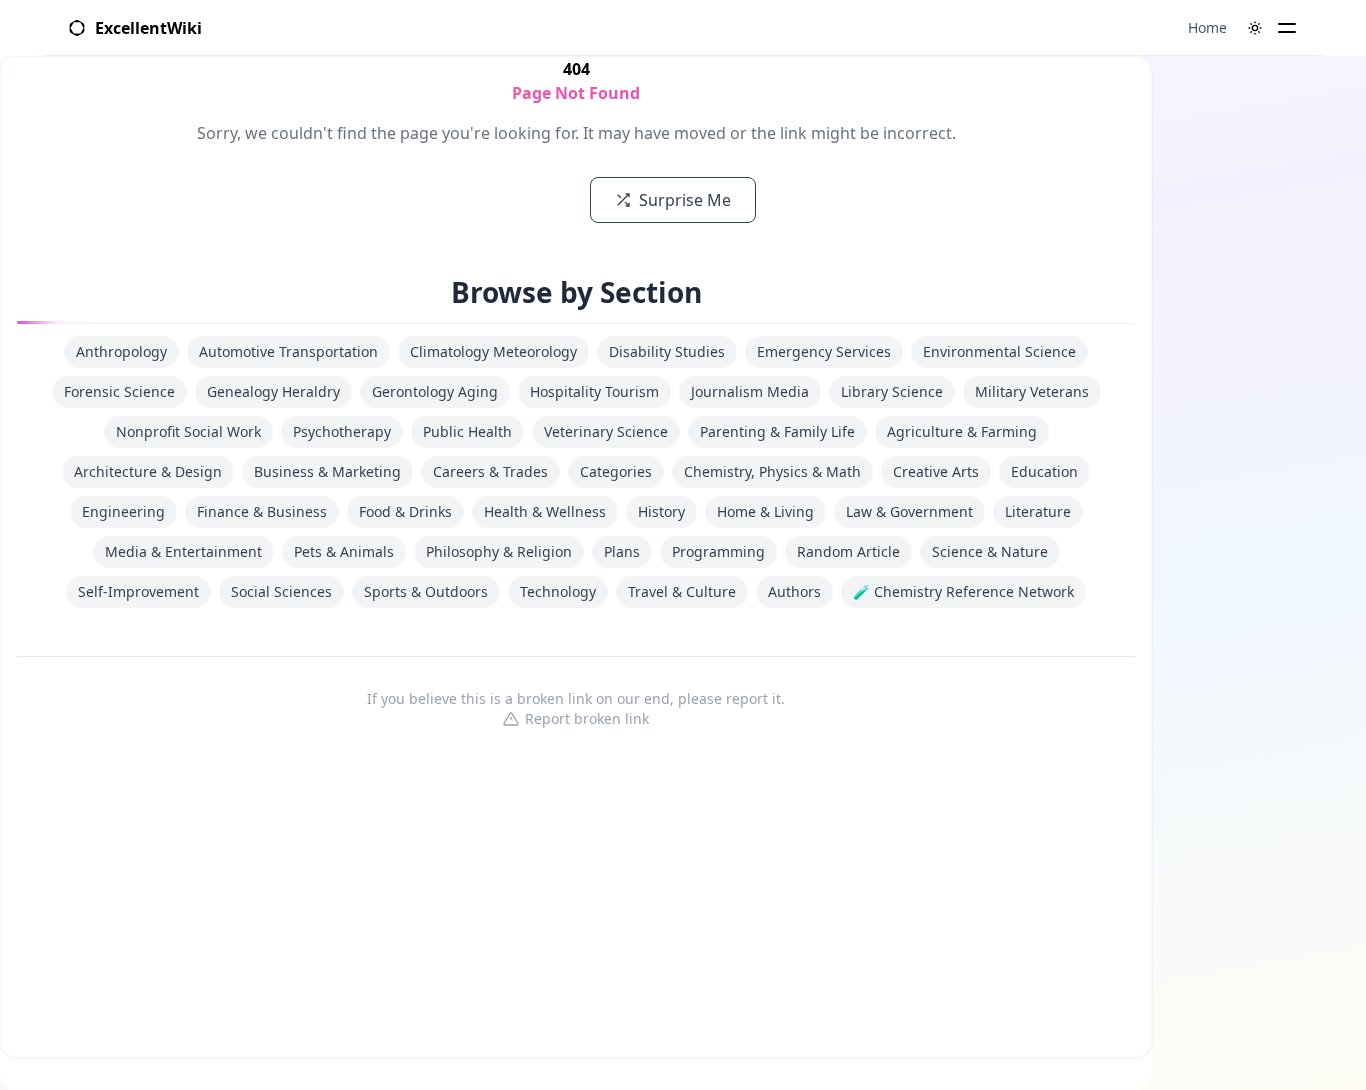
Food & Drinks (405, 511)
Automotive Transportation (288, 351)
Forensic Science (119, 391)
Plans (622, 551)
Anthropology (121, 351)
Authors (794, 591)
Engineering (123, 511)
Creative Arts (936, 471)
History (661, 511)
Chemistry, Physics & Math (772, 471)
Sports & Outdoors (426, 591)
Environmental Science (999, 351)
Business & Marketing (327, 471)
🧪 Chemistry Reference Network (963, 591)
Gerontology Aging (435, 391)
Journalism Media (750, 391)
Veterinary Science (606, 431)
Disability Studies (667, 351)
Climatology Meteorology (493, 351)
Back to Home (497, 200)
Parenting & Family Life (777, 431)
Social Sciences (281, 591)
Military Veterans (1032, 391)
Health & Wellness (545, 511)
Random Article (848, 551)
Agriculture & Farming (962, 431)
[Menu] (1287, 28)
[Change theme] (1255, 28)
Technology (558, 591)
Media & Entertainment (183, 551)
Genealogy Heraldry (273, 391)
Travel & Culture (682, 591)
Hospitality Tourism (594, 391)
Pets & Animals (344, 551)
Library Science (892, 391)
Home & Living (765, 511)
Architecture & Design (148, 471)
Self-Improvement (138, 591)
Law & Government (909, 511)
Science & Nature (990, 551)
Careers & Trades (490, 471)
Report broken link (587, 718)
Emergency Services (824, 351)
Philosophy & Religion (499, 551)
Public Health (467, 431)
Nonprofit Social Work (188, 431)
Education (1044, 471)
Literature (1038, 511)
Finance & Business (262, 511)
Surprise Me (685, 200)
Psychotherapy (342, 431)
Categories (616, 471)
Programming (718, 551)
